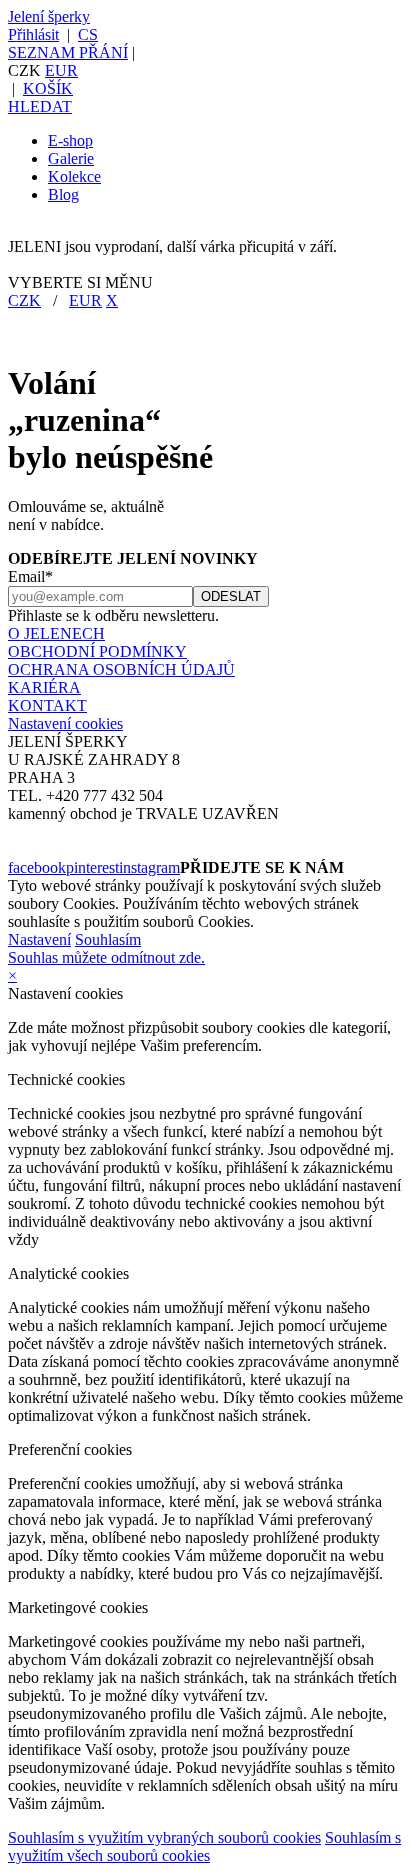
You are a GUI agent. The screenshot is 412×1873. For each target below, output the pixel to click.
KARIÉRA (44, 687)
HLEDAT (40, 106)
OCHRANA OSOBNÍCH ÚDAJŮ (121, 669)
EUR (61, 70)
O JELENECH (56, 633)
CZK (24, 300)
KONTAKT (47, 705)
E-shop (70, 140)
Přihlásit (33, 34)
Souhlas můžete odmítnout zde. (106, 957)
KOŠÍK (48, 88)
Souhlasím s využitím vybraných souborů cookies (164, 1837)
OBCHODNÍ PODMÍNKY (97, 651)
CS (88, 34)
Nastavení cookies (65, 723)
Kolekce (74, 176)
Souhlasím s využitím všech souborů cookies (204, 1846)
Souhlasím (108, 939)
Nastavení (39, 939)
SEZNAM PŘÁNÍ (68, 52)
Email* (30, 576)
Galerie (71, 158)
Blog (63, 194)
